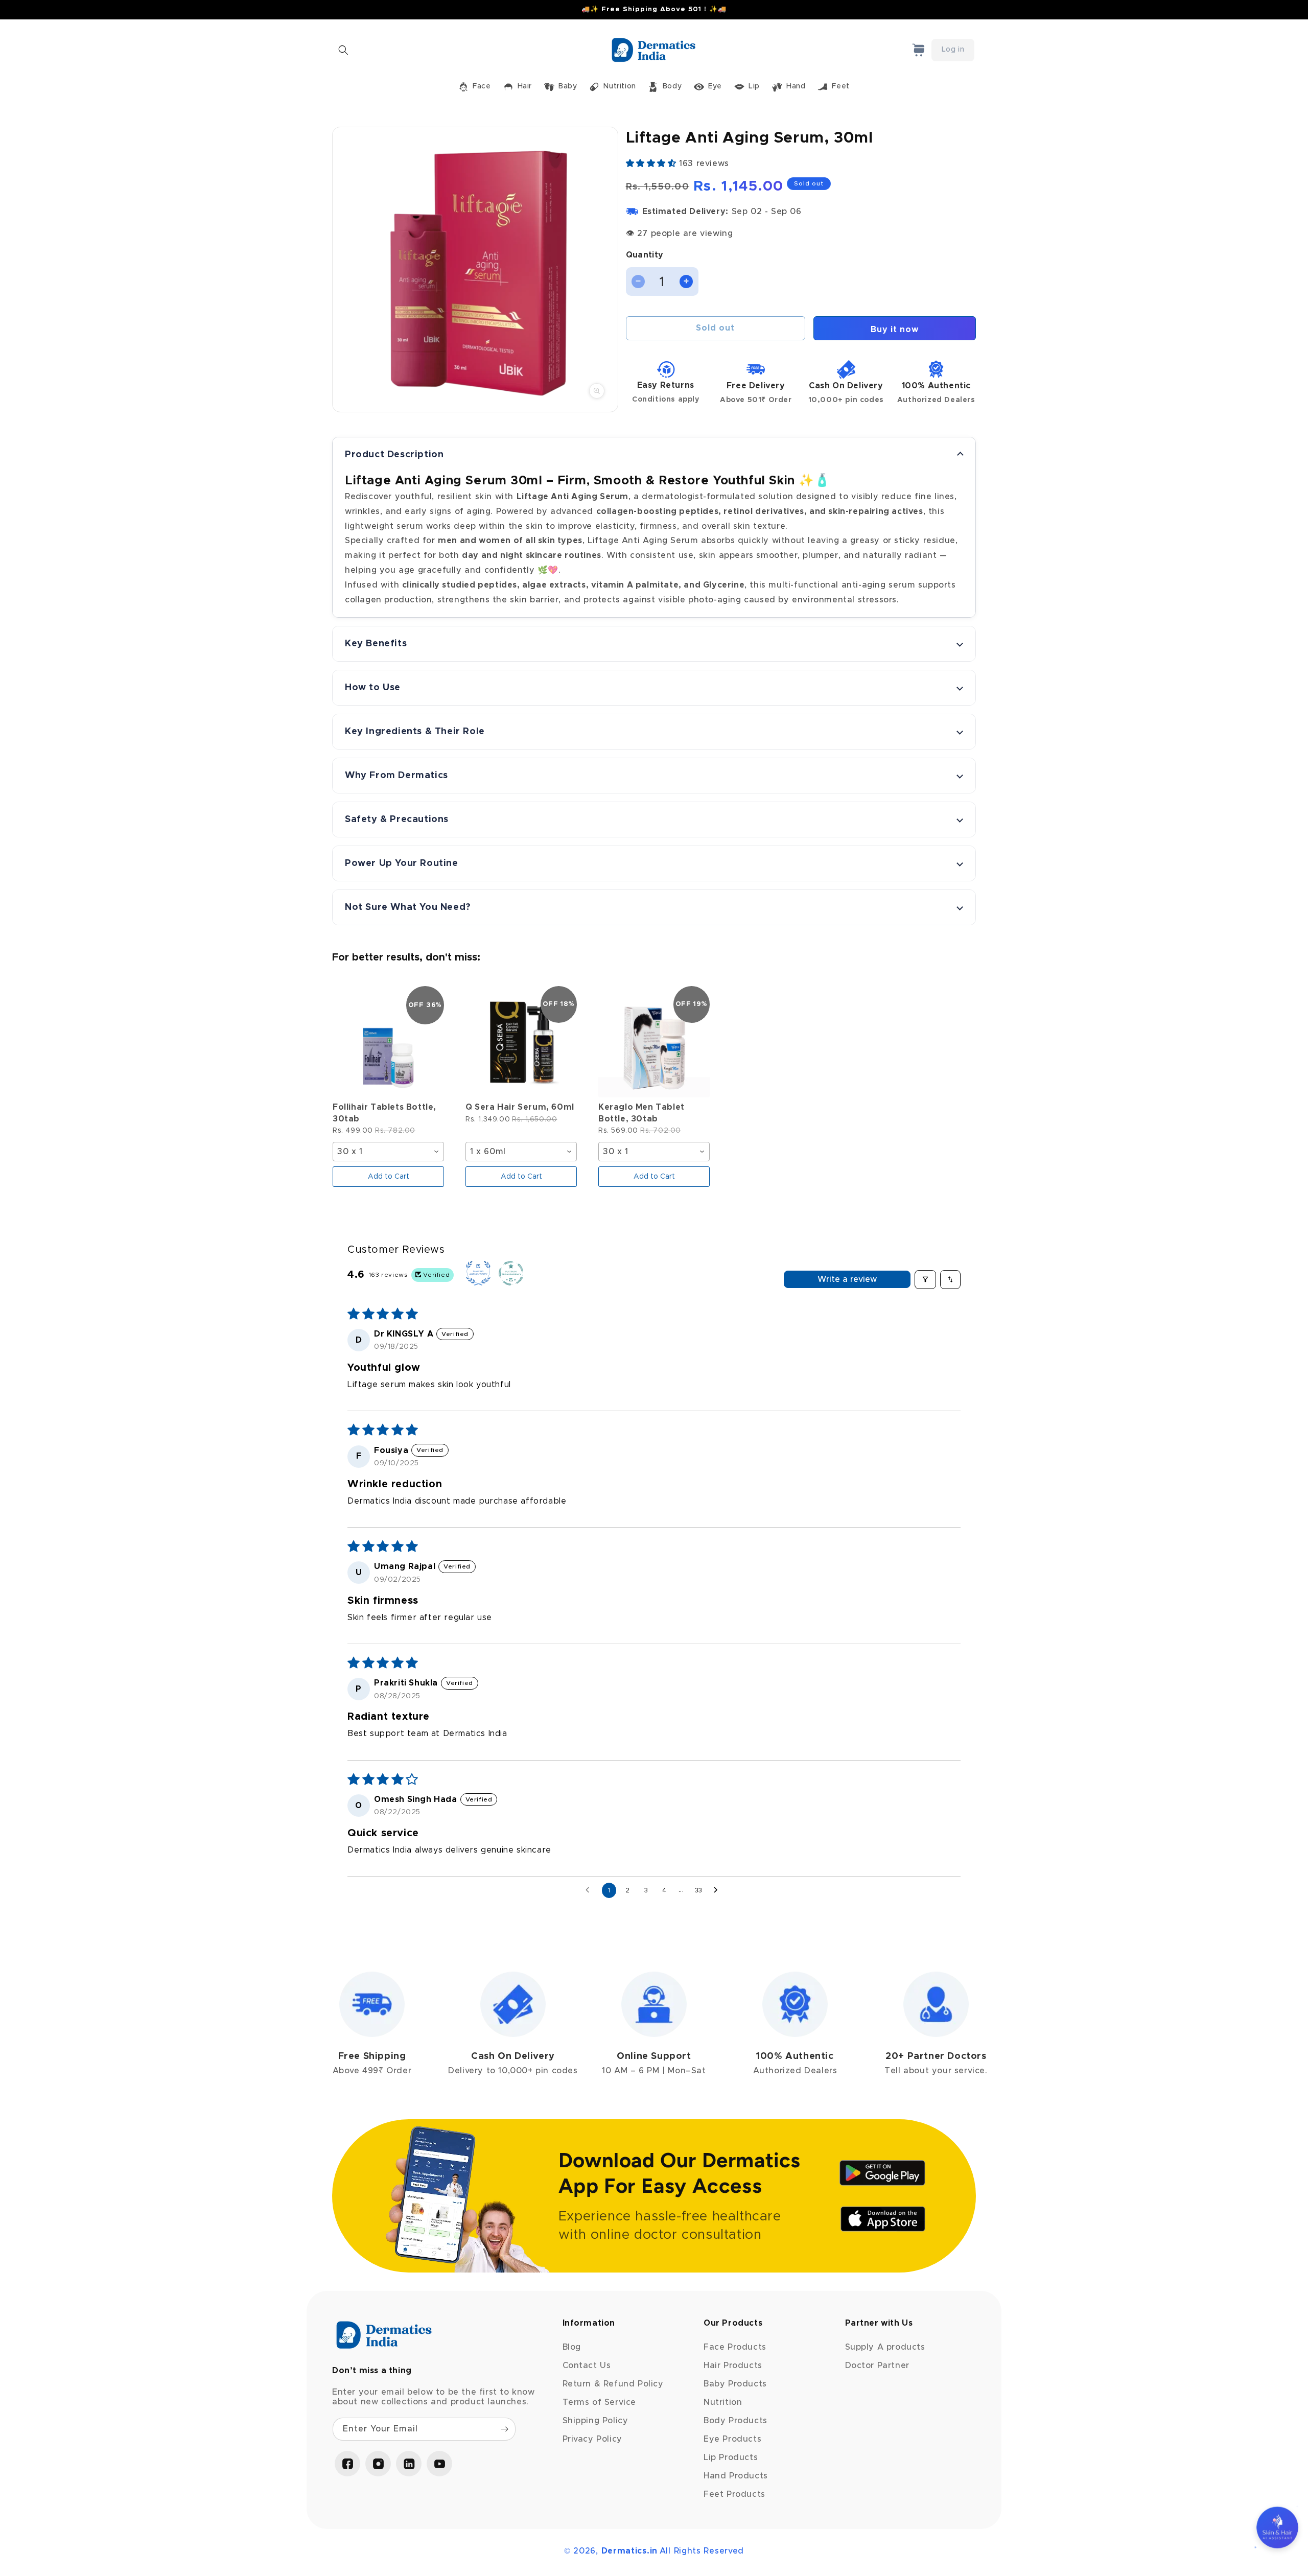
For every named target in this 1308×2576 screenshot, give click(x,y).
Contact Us (587, 2366)
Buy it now (895, 329)
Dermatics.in (629, 2551)
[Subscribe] (504, 2429)
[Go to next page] (718, 1890)
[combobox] (388, 1152)
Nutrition (723, 2402)
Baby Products (735, 2384)
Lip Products (731, 2457)
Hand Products (736, 2476)
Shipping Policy (595, 2421)
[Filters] (925, 1279)
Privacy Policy (592, 2439)
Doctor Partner (877, 2366)
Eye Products (732, 2439)
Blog (572, 2347)
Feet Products (734, 2494)
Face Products (735, 2347)
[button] (343, 50)
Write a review (847, 1279)
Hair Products (733, 2366)
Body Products (735, 2421)
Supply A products (885, 2347)
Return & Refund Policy (613, 2384)
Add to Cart (389, 1177)
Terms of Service (600, 2402)
